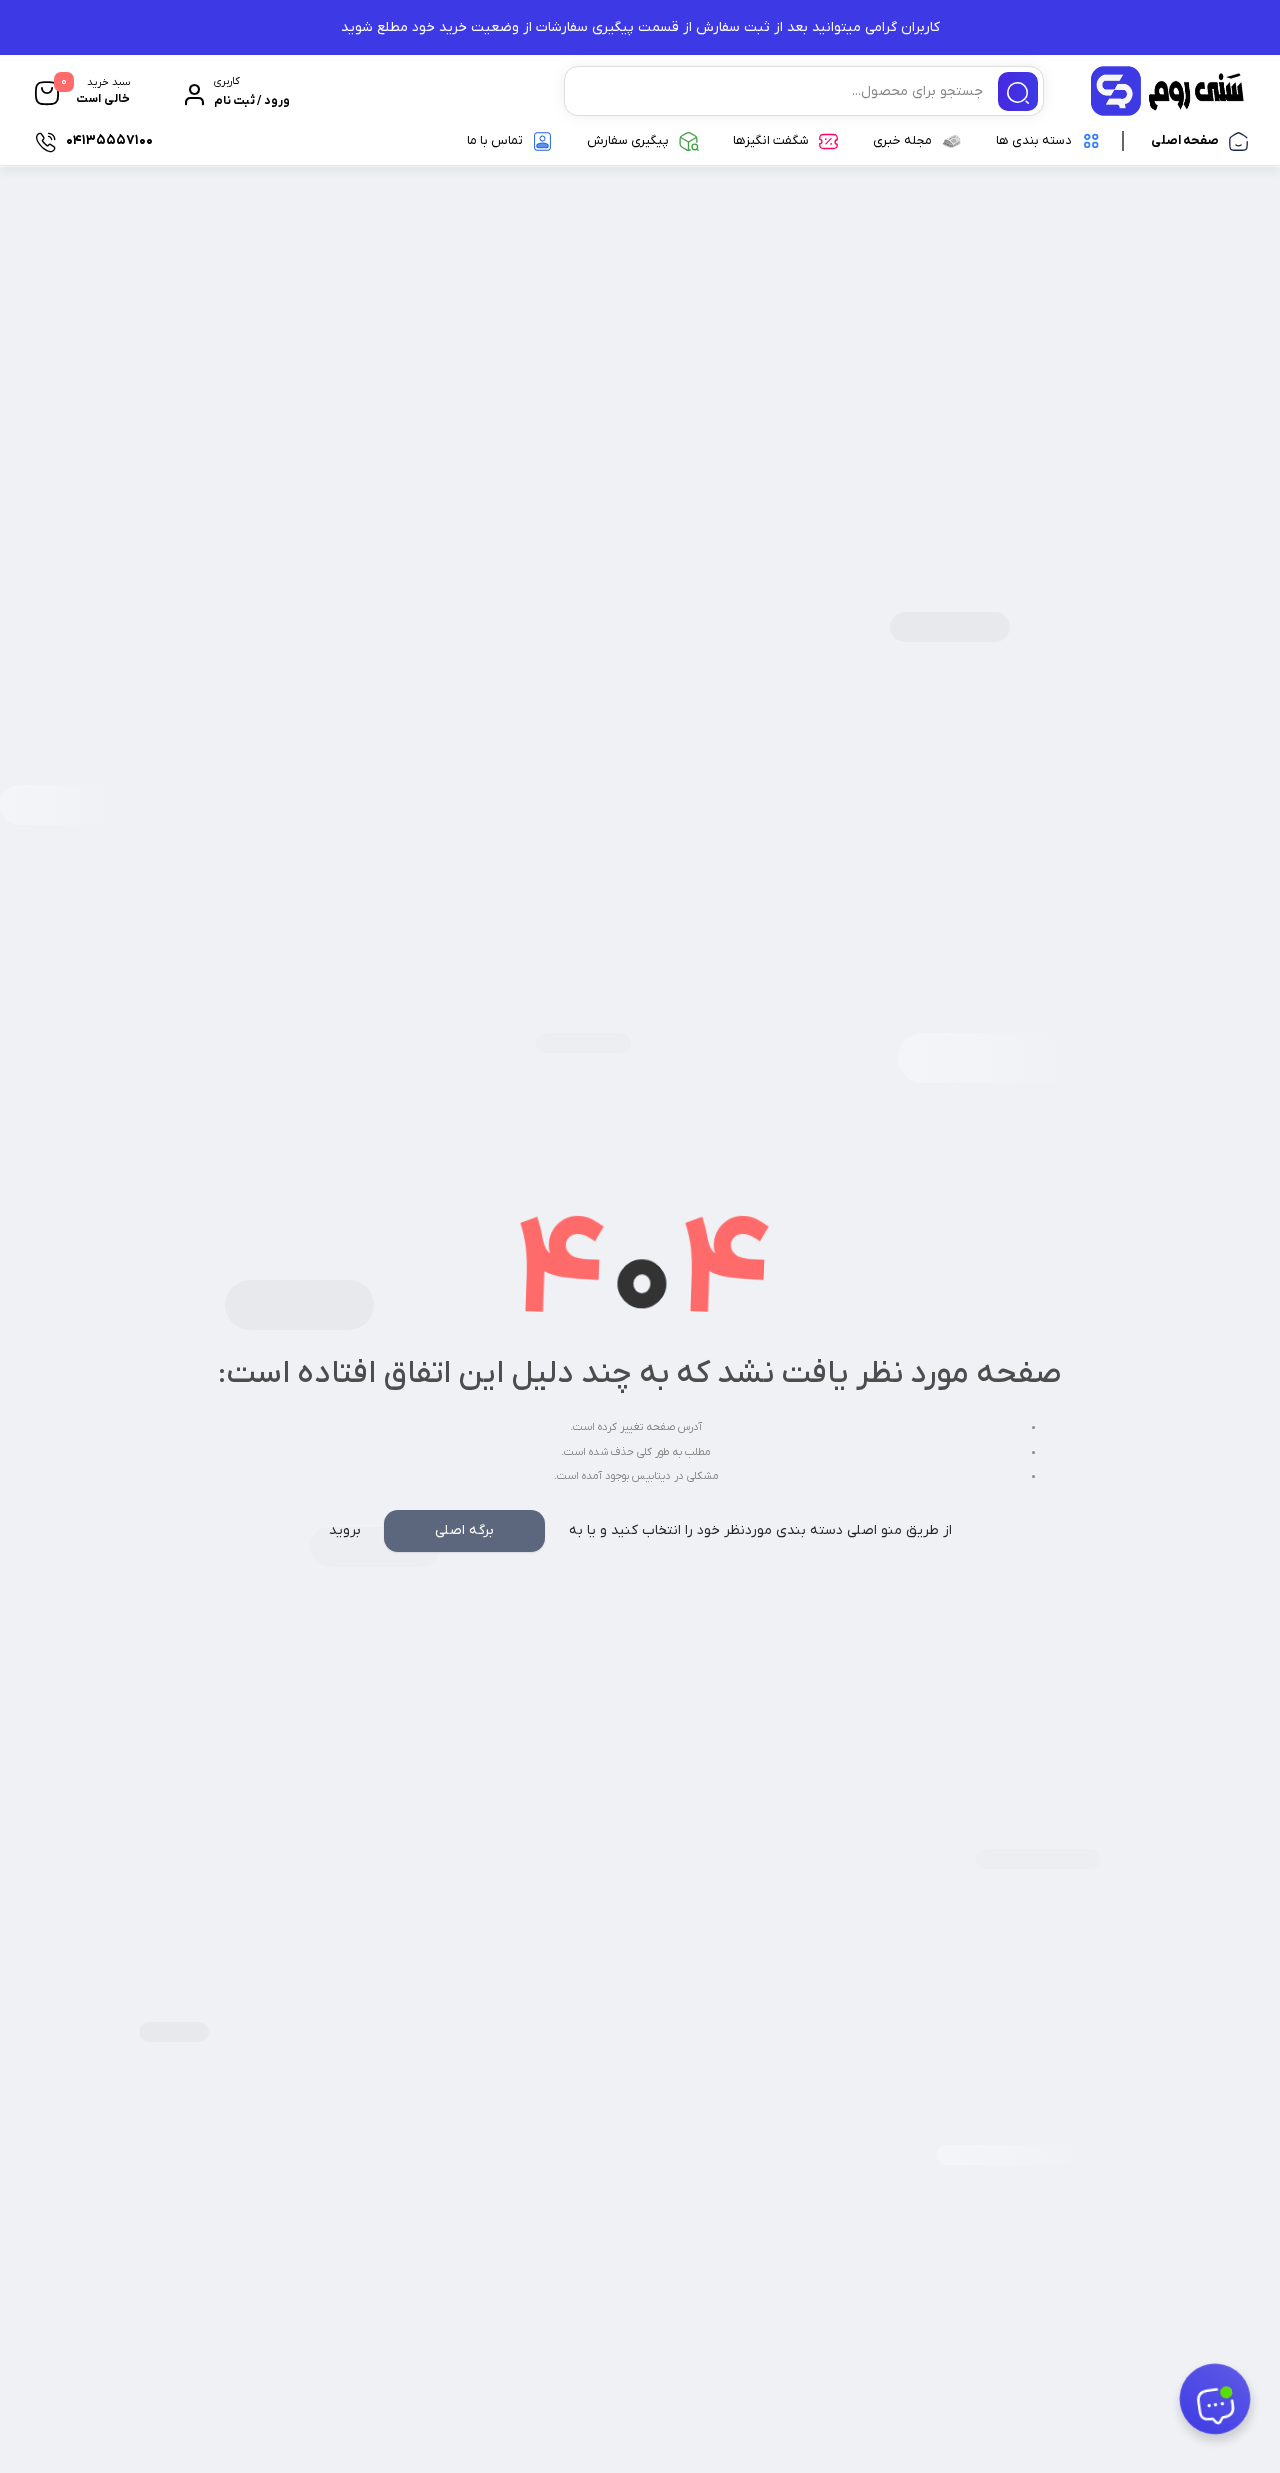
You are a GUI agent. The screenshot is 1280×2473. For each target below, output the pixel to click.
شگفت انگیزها (771, 140)
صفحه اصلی (1185, 140)
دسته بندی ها (1034, 140)
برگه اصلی (464, 1530)
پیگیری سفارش (628, 140)
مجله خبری (902, 140)
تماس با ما (495, 140)
